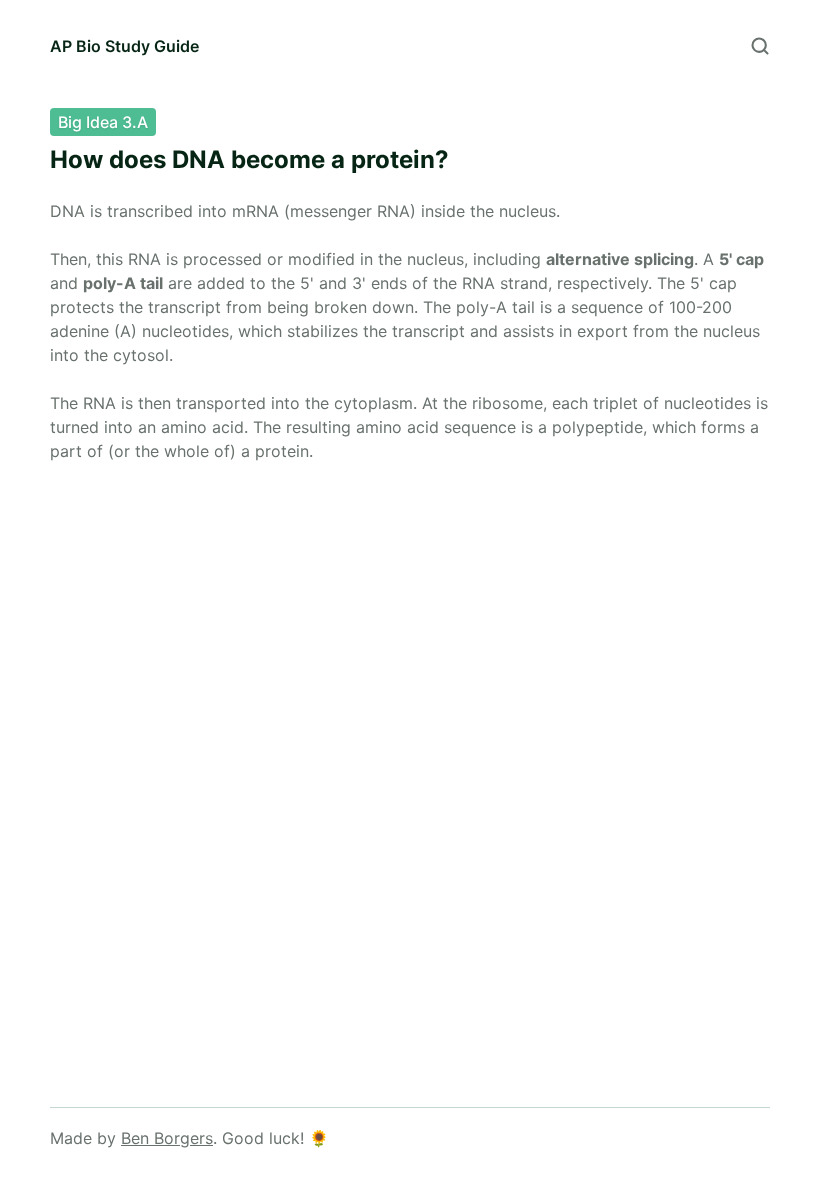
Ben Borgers (167, 1138)
